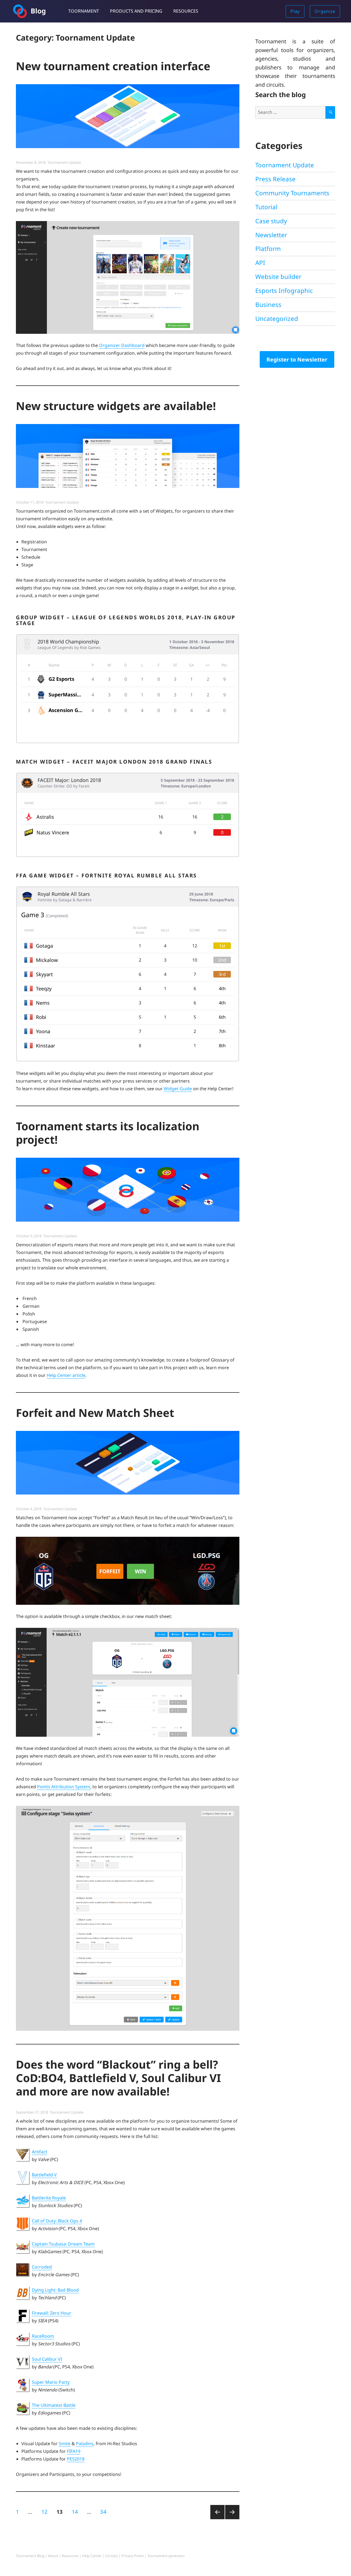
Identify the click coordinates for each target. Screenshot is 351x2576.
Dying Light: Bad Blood (55, 2290)
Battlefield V (44, 2175)
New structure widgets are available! (116, 406)
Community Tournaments (292, 193)
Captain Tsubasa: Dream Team (63, 2244)
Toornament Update (64, 162)
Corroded (42, 2267)
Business (268, 305)
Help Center (92, 2556)
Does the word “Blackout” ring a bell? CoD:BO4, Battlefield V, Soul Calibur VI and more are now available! (118, 2078)
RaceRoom (43, 2336)
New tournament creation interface (113, 66)
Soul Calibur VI (47, 2359)
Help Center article (66, 1375)
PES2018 (76, 2459)
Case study (271, 221)
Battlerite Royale (49, 2198)
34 (105, 2512)
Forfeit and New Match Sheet (95, 1413)
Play (295, 11)
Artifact (39, 2152)
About (53, 2556)
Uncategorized (277, 319)
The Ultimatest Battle (54, 2405)
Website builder (278, 277)
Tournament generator (166, 2556)
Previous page (217, 2519)
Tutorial (266, 207)
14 (77, 2512)
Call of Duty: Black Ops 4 (57, 2221)
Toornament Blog (30, 2556)
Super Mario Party (51, 2382)
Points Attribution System (64, 1787)
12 (46, 2512)
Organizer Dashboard (122, 345)
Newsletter (271, 235)
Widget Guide (178, 1089)
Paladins (85, 2444)
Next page (232, 2519)
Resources (186, 11)
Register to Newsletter (297, 359)
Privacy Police (133, 2556)
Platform (268, 249)
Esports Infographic (284, 291)
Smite (65, 2444)
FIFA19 (74, 2451)
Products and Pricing (136, 11)
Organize (325, 11)
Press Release (275, 179)
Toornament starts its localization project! (108, 1133)
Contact (111, 2556)
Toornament (84, 11)
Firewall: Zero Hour (52, 2313)
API (260, 263)
